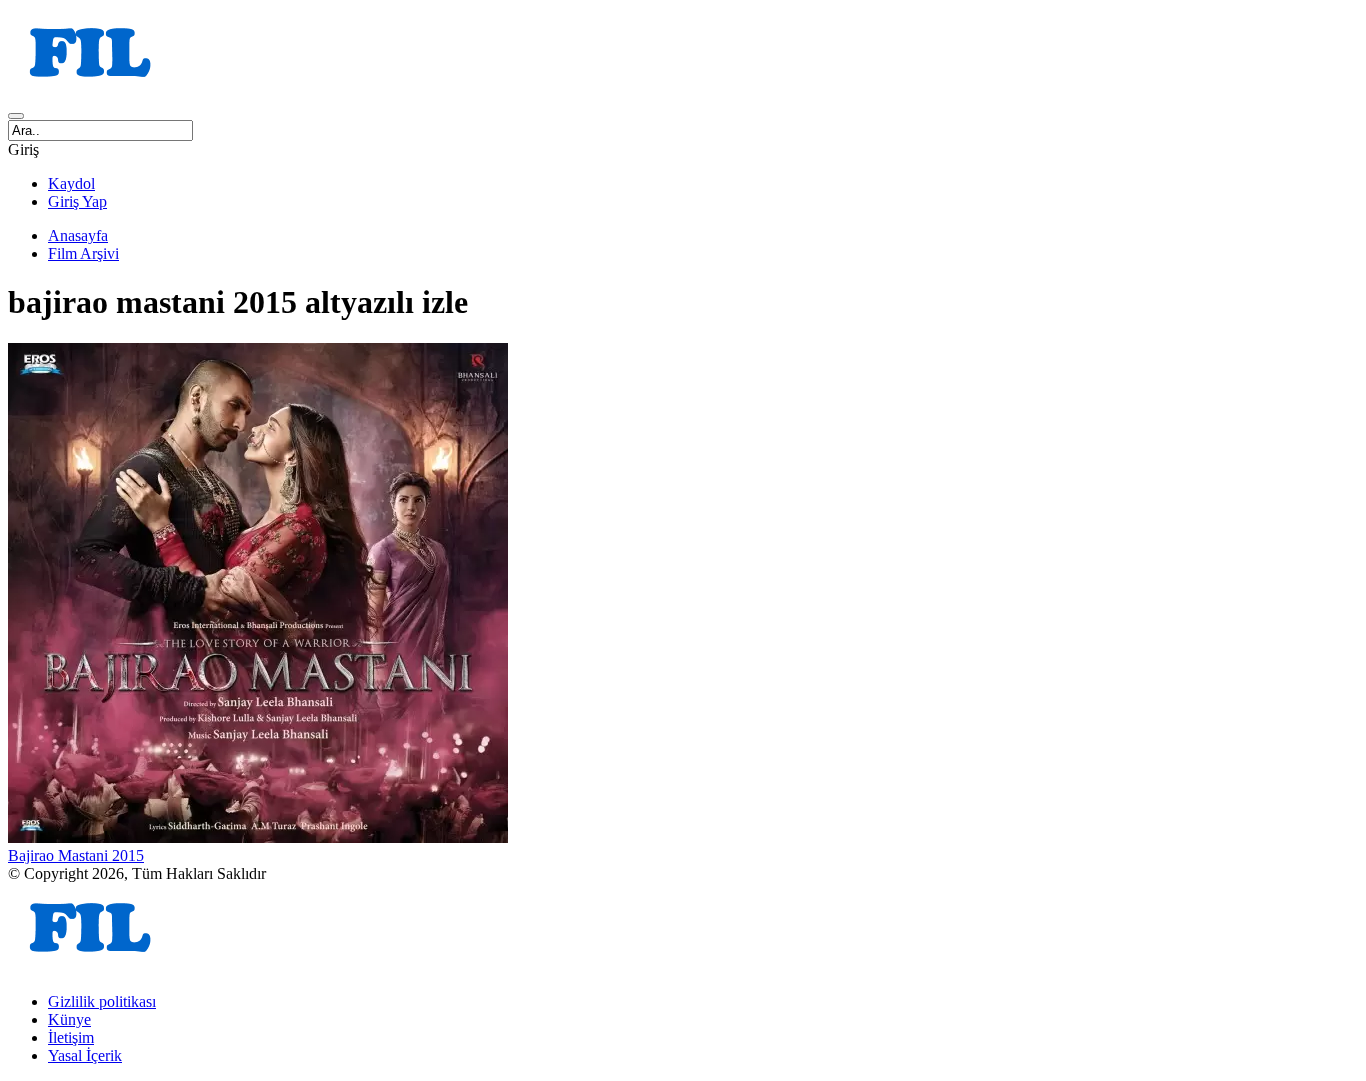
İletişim (71, 1037)
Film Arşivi (83, 253)
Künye (69, 1019)
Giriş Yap (77, 201)
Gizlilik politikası (102, 1001)
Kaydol (71, 183)
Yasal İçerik (85, 1055)
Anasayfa (78, 235)
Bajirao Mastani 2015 (76, 855)
